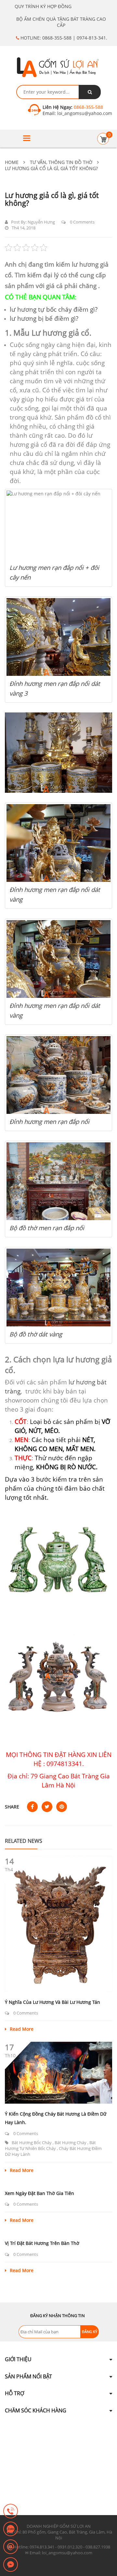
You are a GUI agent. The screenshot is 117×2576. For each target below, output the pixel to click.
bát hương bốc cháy (32, 2143)
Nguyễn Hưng (41, 222)
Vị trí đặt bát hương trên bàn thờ (42, 2243)
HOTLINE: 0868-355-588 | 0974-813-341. (63, 38)
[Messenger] (11, 2565)
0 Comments (82, 222)
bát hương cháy (71, 2143)
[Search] (90, 92)
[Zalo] (11, 2529)
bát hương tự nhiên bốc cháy (50, 2145)
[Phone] (11, 2512)
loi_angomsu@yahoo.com (84, 113)
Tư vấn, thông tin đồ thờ (61, 162)
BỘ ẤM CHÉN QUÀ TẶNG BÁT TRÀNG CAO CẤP (61, 22)
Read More (22, 2029)
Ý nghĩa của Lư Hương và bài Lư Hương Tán (52, 2002)
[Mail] (11, 2547)
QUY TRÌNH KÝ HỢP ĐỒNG (43, 6)
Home (12, 162)
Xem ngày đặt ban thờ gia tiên (39, 2193)
